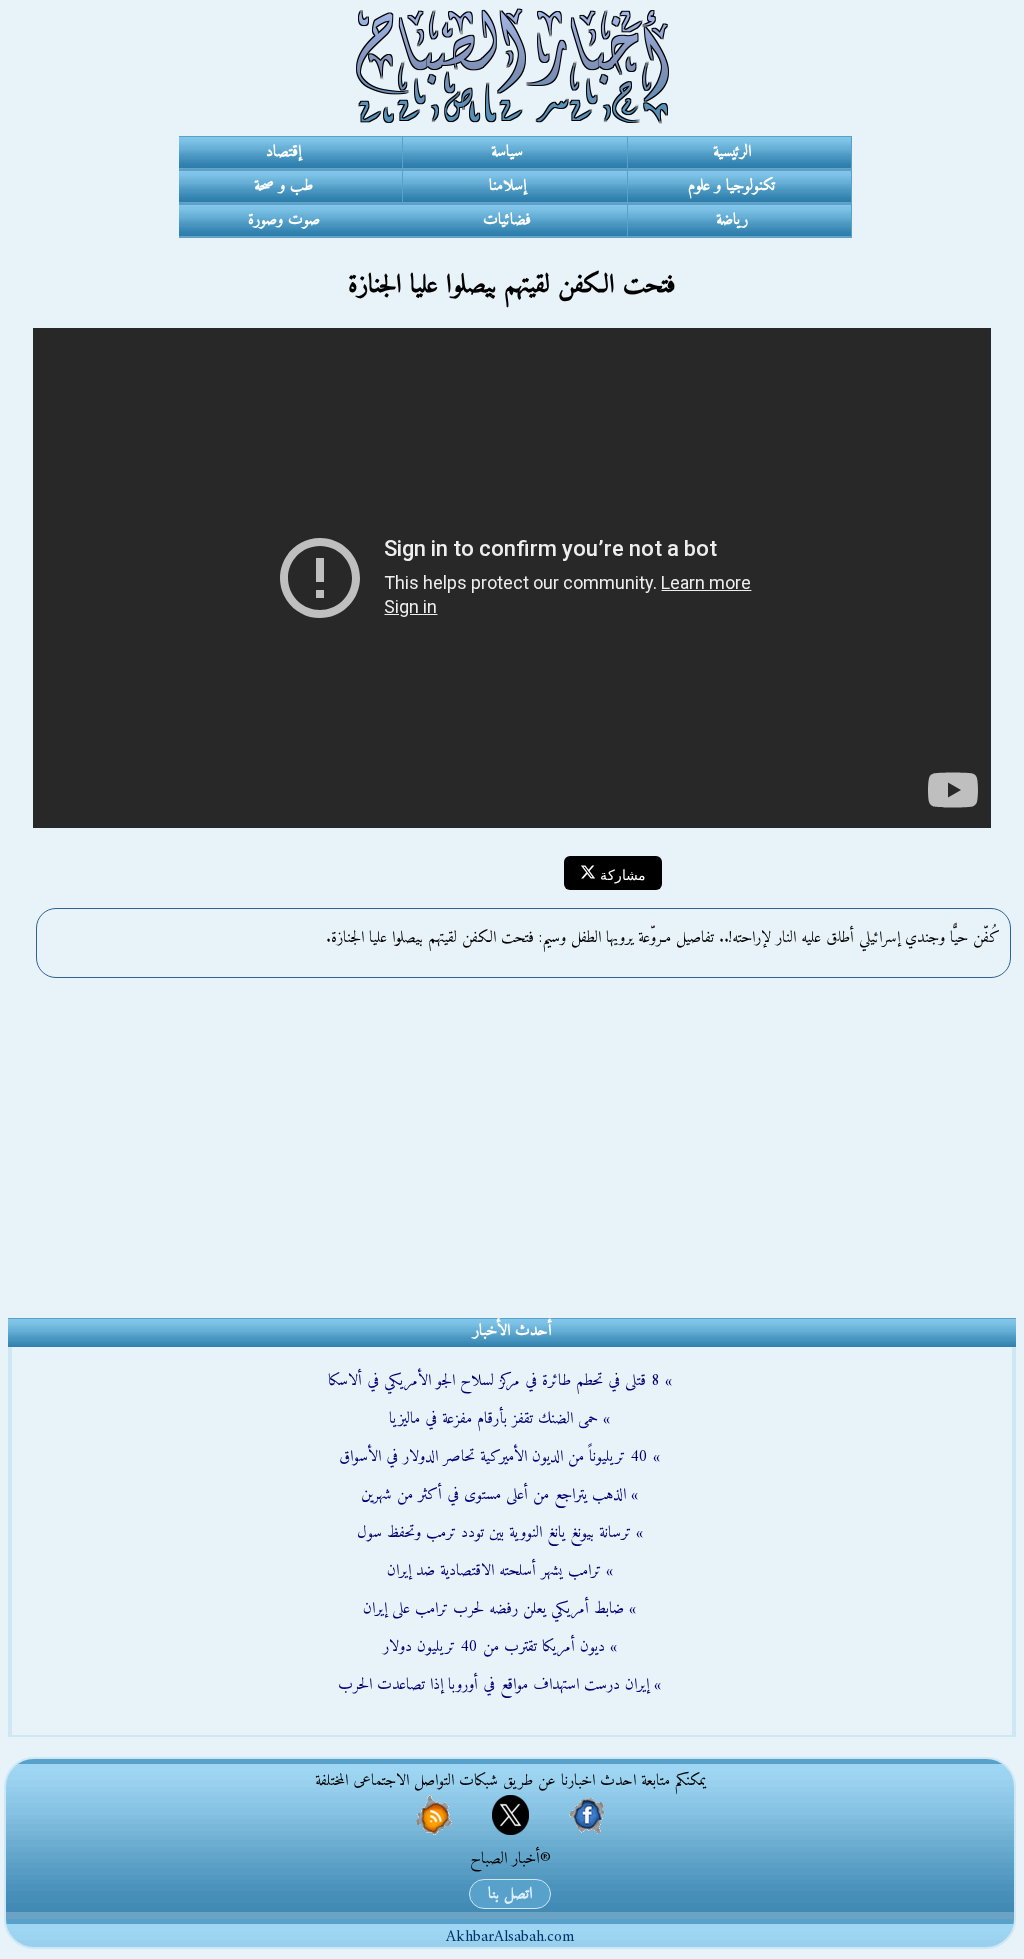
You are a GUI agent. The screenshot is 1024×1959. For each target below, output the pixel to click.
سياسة (507, 152)
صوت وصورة (284, 220)
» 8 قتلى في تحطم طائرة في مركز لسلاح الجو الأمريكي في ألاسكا (500, 1381)
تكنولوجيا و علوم (731, 186)
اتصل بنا (510, 1894)
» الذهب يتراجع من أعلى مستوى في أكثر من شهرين (499, 1495)
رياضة (732, 220)
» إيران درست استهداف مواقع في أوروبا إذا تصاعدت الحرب (499, 1685)
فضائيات (507, 220)
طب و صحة (283, 186)
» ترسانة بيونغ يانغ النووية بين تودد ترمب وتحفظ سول (500, 1533)
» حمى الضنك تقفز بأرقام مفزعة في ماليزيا (499, 1419)
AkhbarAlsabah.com (510, 1937)
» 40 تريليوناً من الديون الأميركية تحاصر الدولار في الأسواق (499, 1457)
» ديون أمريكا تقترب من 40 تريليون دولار (500, 1647)
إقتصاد (283, 152)
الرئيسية (732, 152)
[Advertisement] (512, 1138)
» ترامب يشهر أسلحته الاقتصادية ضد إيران (500, 1571)
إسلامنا (507, 186)
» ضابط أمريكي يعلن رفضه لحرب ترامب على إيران (499, 1609)
